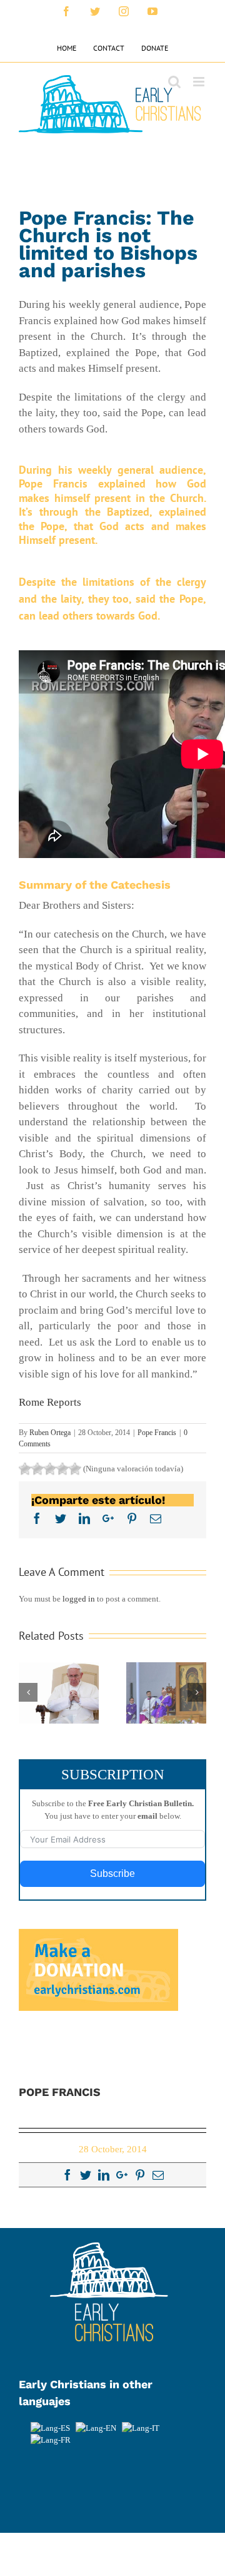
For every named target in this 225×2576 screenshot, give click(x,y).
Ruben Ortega (50, 1433)
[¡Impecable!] (75, 1469)
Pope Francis (157, 1433)
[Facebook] (67, 2175)
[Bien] (50, 1469)
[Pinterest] (140, 2175)
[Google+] (122, 2175)
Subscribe (112, 1873)
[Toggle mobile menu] (200, 82)
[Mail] (158, 2175)
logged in (79, 1599)
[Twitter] (86, 2175)
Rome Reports (50, 1402)
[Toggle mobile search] (174, 82)
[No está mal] (37, 1469)
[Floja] (25, 1469)
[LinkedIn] (104, 2175)
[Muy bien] (62, 1469)
